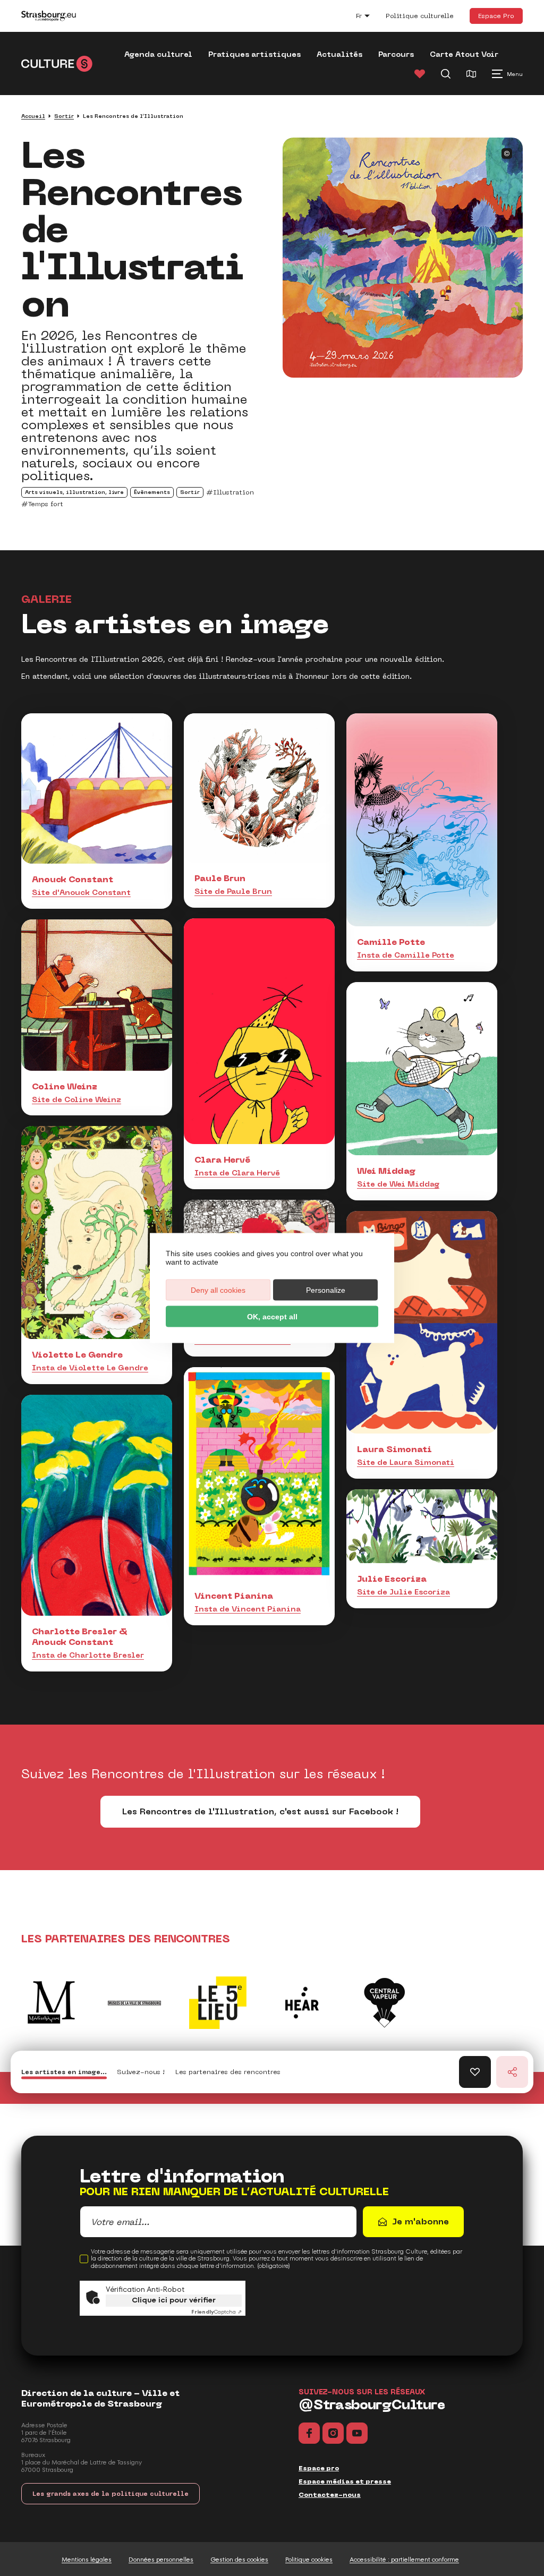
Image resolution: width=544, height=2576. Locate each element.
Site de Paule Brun (233, 891)
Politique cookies (309, 2560)
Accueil (33, 116)
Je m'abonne (420, 2221)
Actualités (339, 54)
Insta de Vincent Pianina (248, 1609)
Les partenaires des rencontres (228, 2072)
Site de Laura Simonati (406, 1462)
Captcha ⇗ (216, 2312)
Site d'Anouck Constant (81, 892)
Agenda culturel (158, 54)
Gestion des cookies (239, 2560)
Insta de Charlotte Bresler (88, 1655)
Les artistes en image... (64, 2072)
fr (368, 17)
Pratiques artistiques (254, 54)
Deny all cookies (218, 1290)
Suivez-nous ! (141, 2072)
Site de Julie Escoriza (403, 1592)
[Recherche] (446, 74)
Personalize (326, 1290)
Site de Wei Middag (398, 1184)
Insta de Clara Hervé (237, 1173)
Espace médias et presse (345, 2481)
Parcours (396, 54)
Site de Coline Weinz (76, 1099)
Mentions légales (87, 2560)
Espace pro (319, 2468)
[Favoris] (420, 74)
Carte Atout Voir (464, 54)
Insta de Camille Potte (406, 955)
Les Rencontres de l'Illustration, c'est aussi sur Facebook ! (260, 1811)
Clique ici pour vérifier (174, 2300)
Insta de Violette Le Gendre (90, 1368)
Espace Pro (496, 16)
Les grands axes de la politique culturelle (110, 2494)
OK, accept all (272, 1317)
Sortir (64, 116)
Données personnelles (161, 2560)
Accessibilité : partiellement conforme (404, 2560)
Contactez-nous (330, 2495)
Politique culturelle (420, 16)
